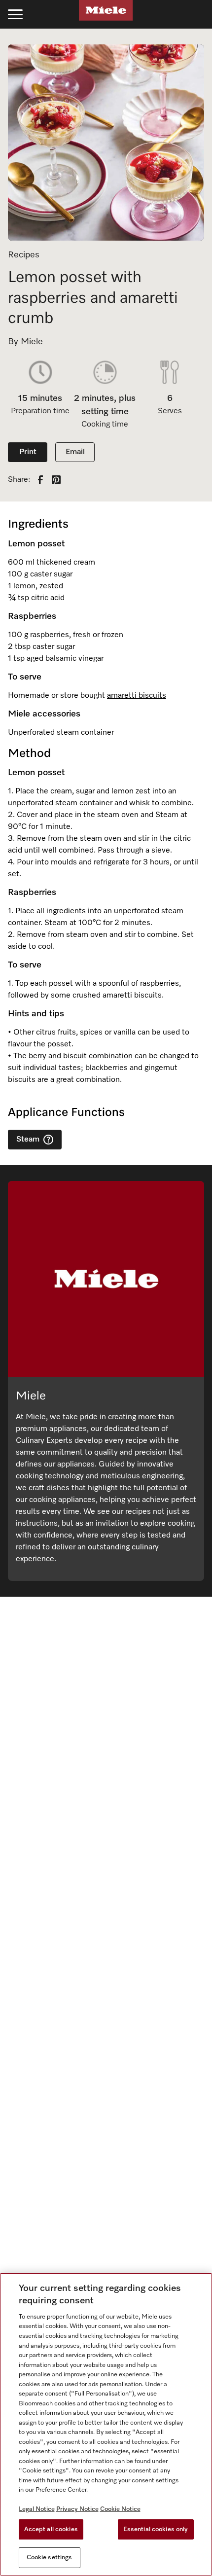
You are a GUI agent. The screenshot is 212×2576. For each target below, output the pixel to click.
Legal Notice (37, 2509)
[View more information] (48, 1140)
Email (75, 452)
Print (28, 452)
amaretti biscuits (137, 696)
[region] (106, 2424)
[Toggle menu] (15, 14)
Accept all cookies (51, 2529)
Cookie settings (50, 2558)
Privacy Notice (77, 2509)
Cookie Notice (120, 2509)
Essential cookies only (156, 2529)
